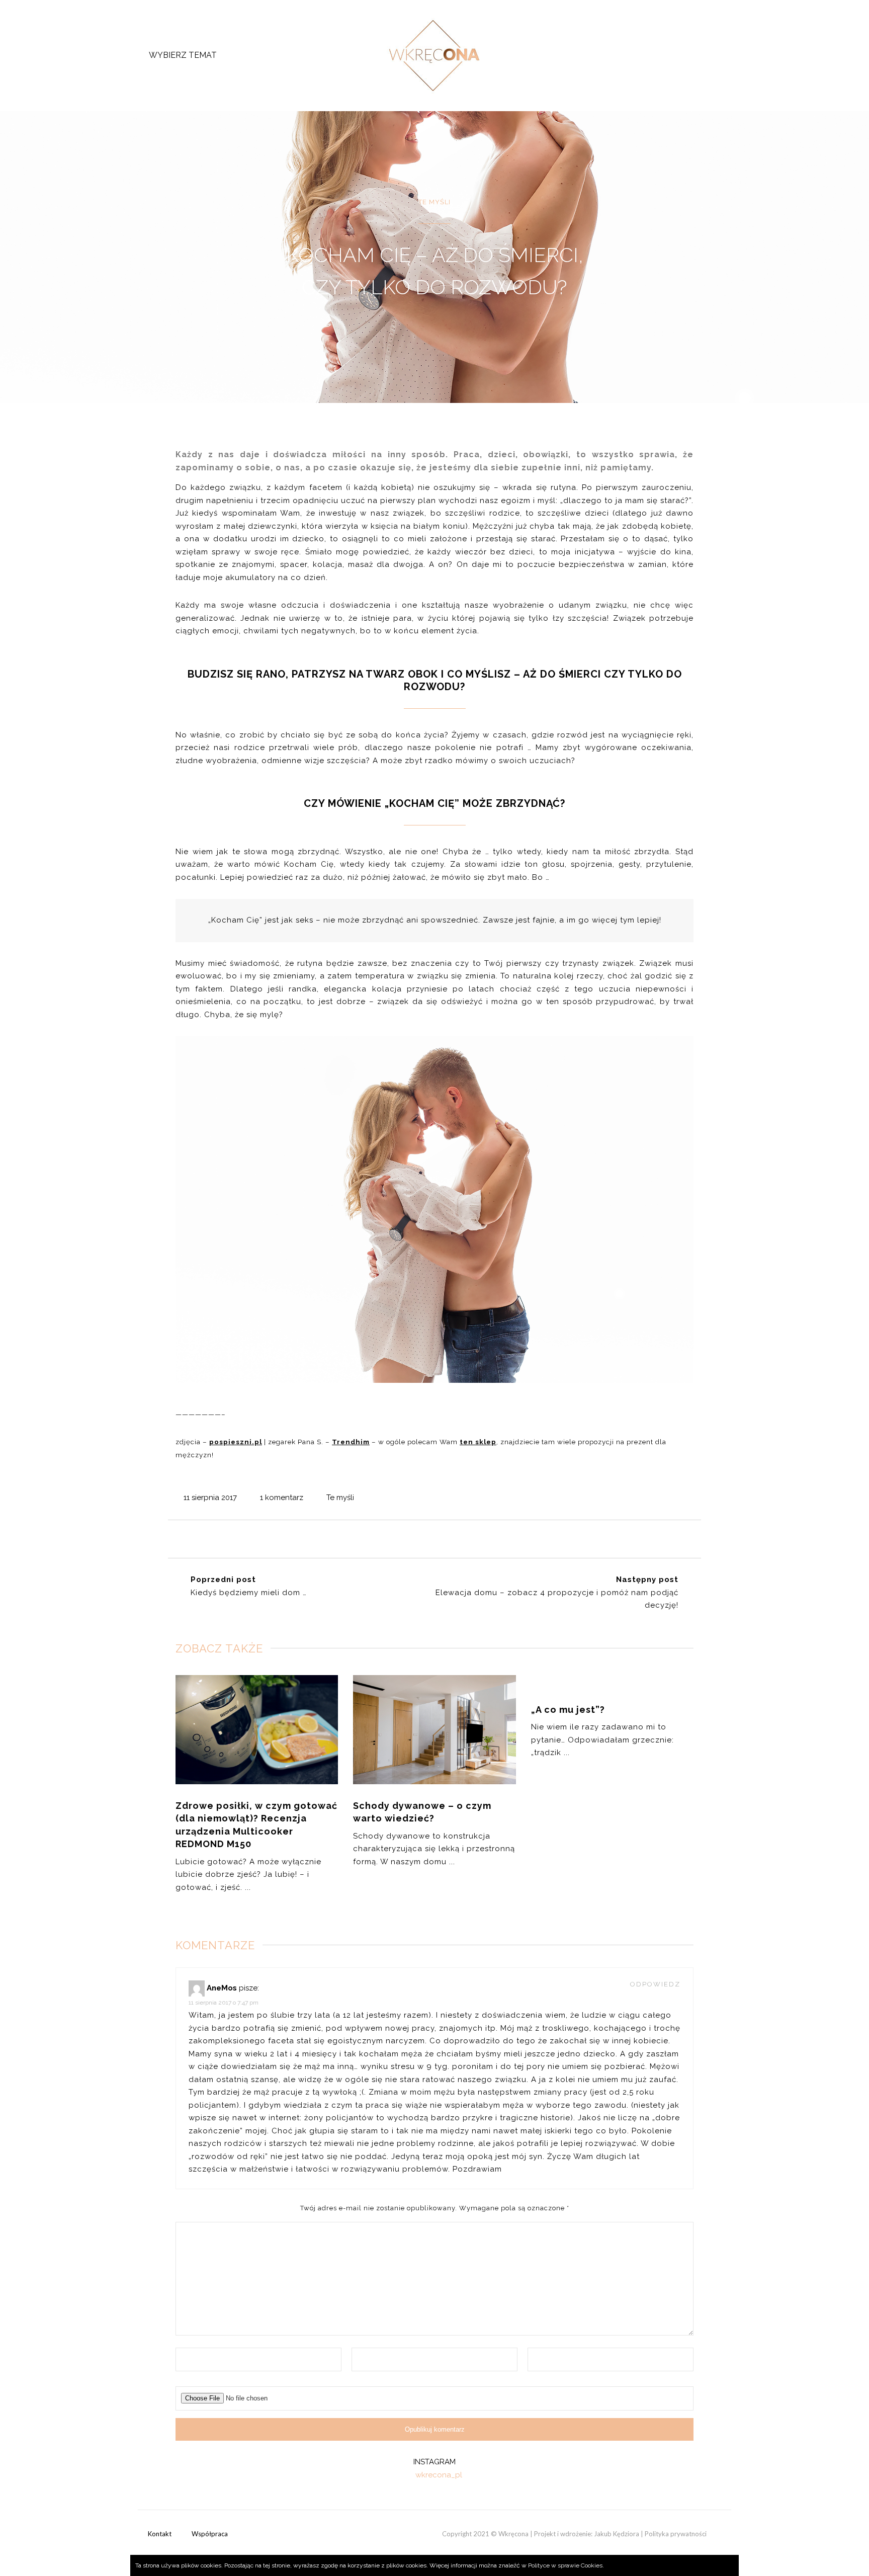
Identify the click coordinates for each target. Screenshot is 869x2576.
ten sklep (478, 1442)
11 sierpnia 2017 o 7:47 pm (224, 2003)
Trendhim (351, 1442)
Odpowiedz (655, 1984)
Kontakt (160, 2534)
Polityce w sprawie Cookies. (566, 2565)
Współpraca (210, 2534)
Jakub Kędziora (617, 2534)
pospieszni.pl (236, 1442)
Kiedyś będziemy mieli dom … (249, 1593)
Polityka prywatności (676, 2534)
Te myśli (340, 1498)
